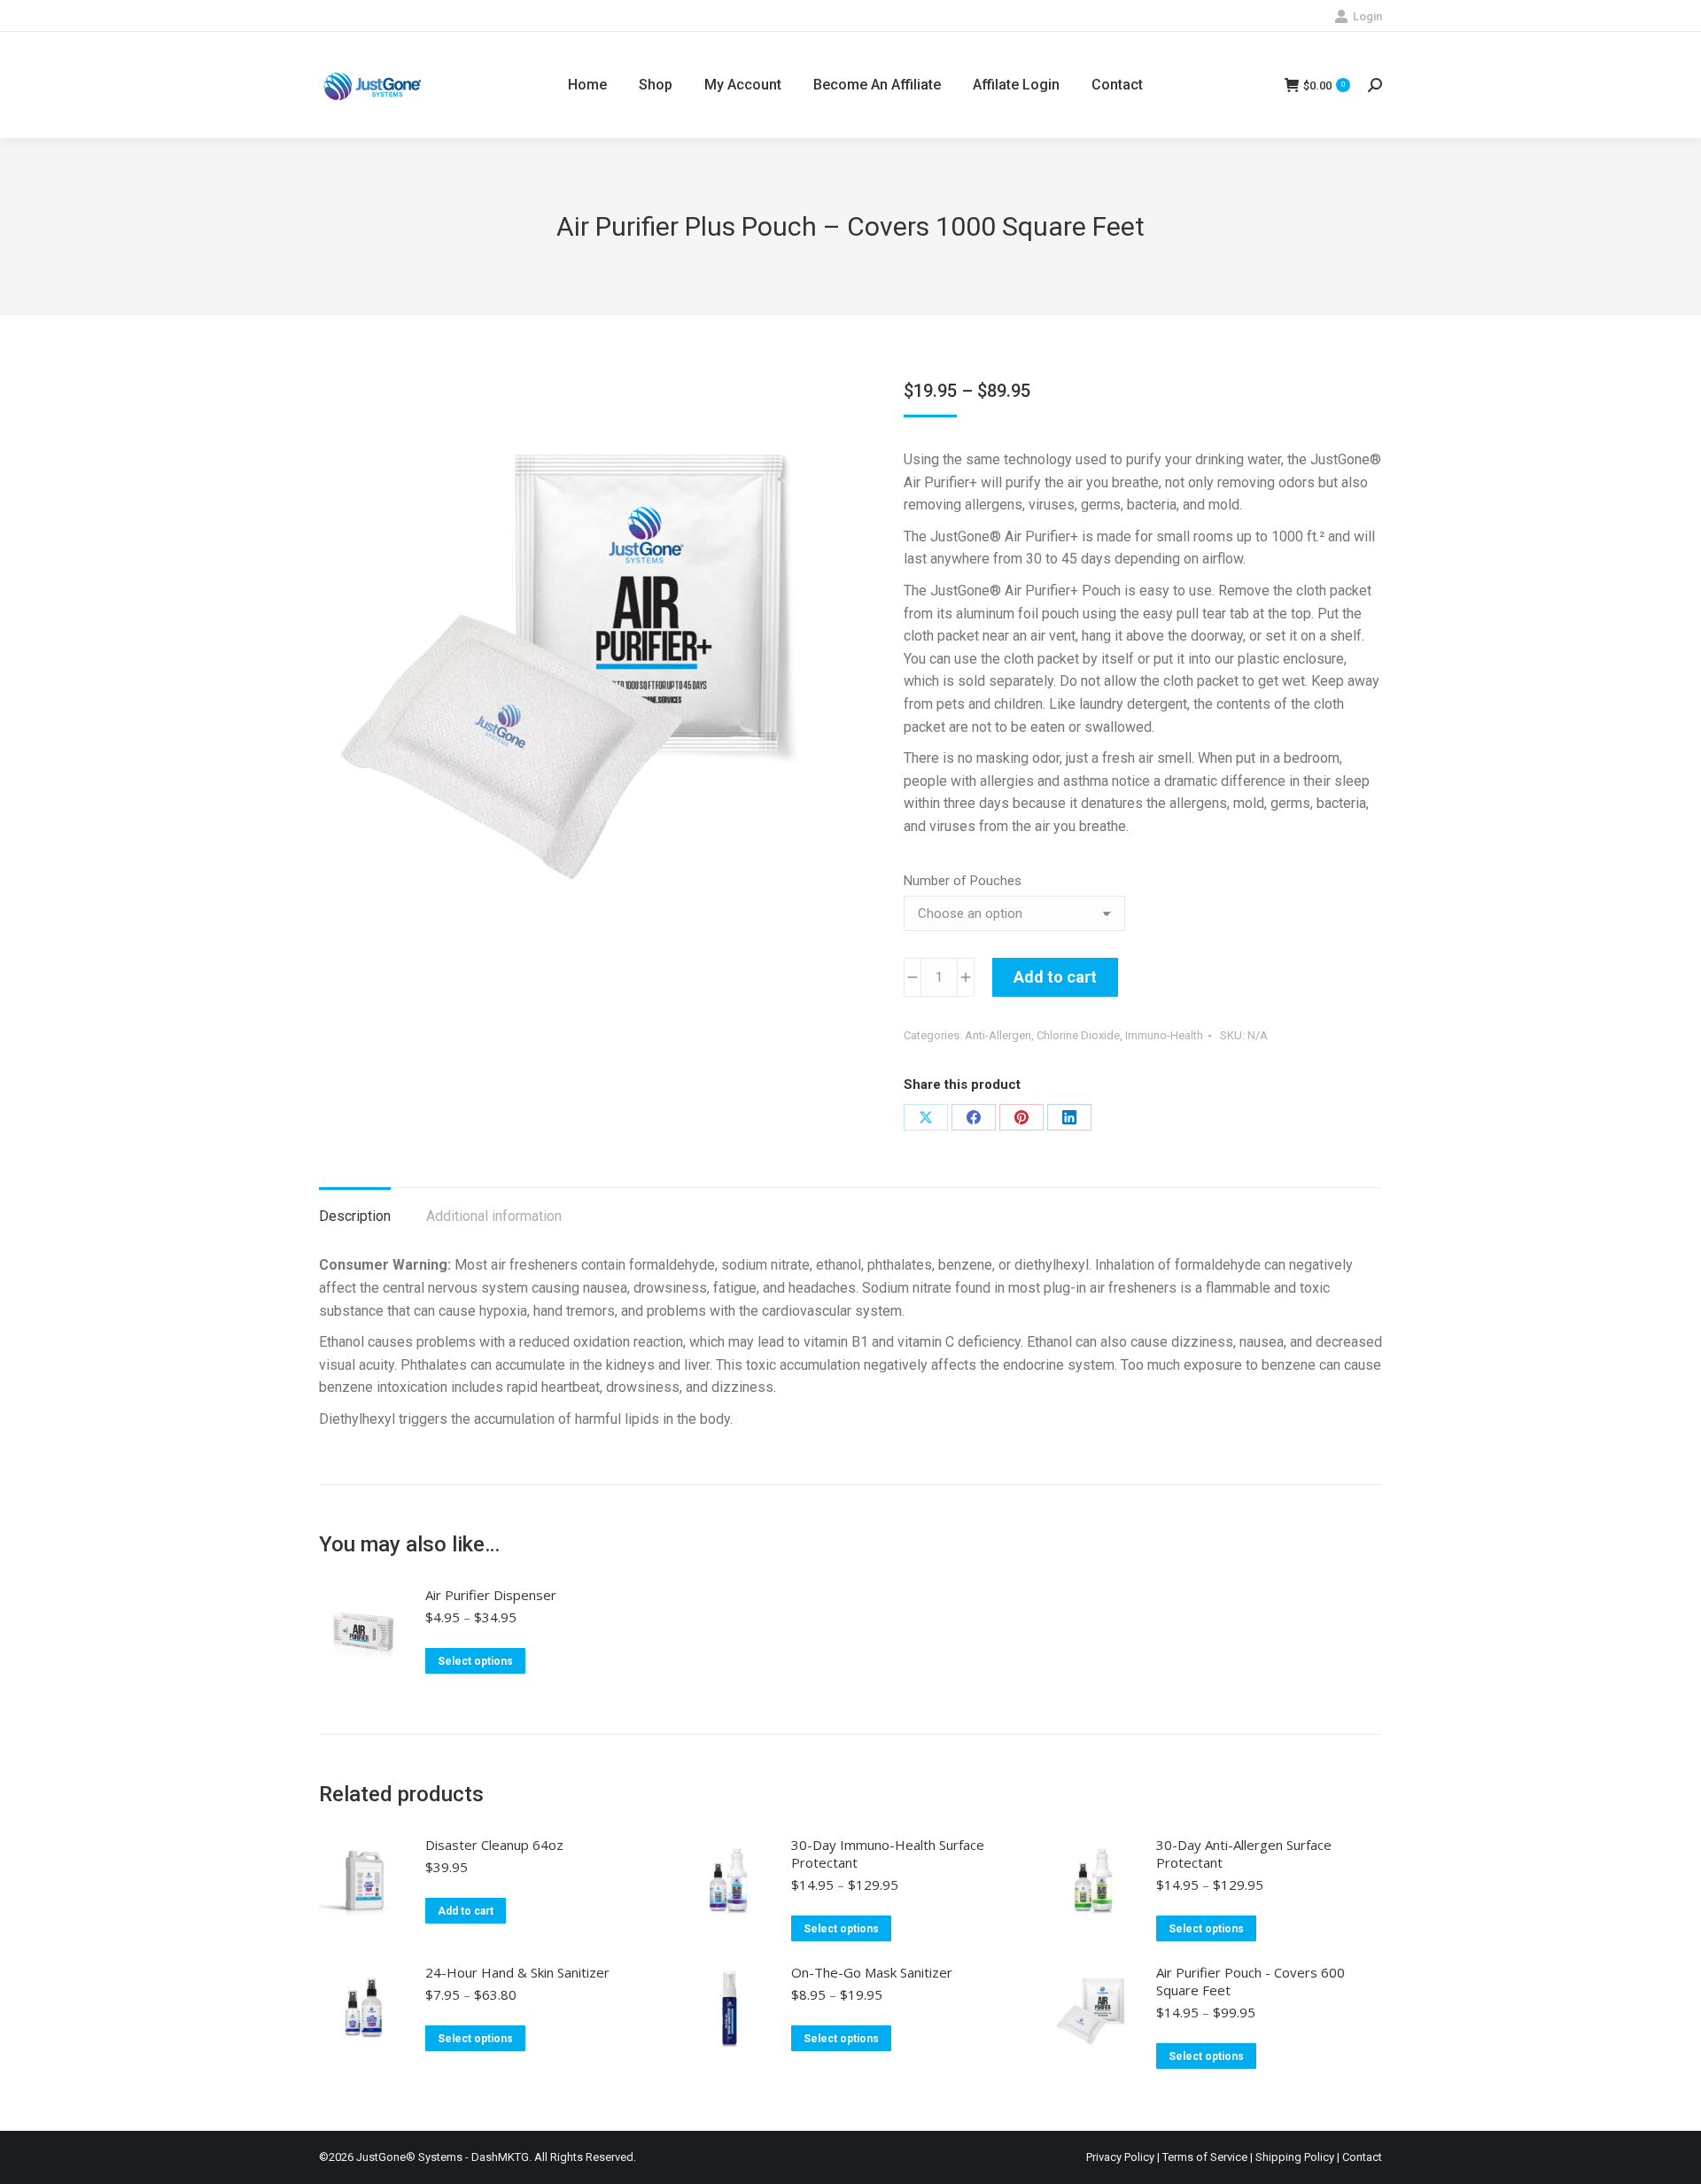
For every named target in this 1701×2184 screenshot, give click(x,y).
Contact (1362, 2157)
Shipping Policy (1295, 2157)
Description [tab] (355, 1216)
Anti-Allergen (998, 1035)
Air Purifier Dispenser (491, 1595)
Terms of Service (1205, 2157)
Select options (475, 1661)
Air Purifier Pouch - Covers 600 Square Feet (1251, 1981)
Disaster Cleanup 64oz (494, 1845)
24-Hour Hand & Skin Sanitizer (517, 1972)
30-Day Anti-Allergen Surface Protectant (1244, 1854)
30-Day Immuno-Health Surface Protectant (888, 1854)
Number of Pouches (963, 881)
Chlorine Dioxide (1078, 1035)
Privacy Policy (1120, 2157)
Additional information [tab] (494, 1216)
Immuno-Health (1164, 1035)
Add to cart (1055, 977)
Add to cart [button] (466, 1911)
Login (1367, 16)
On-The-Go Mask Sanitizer (872, 1972)
